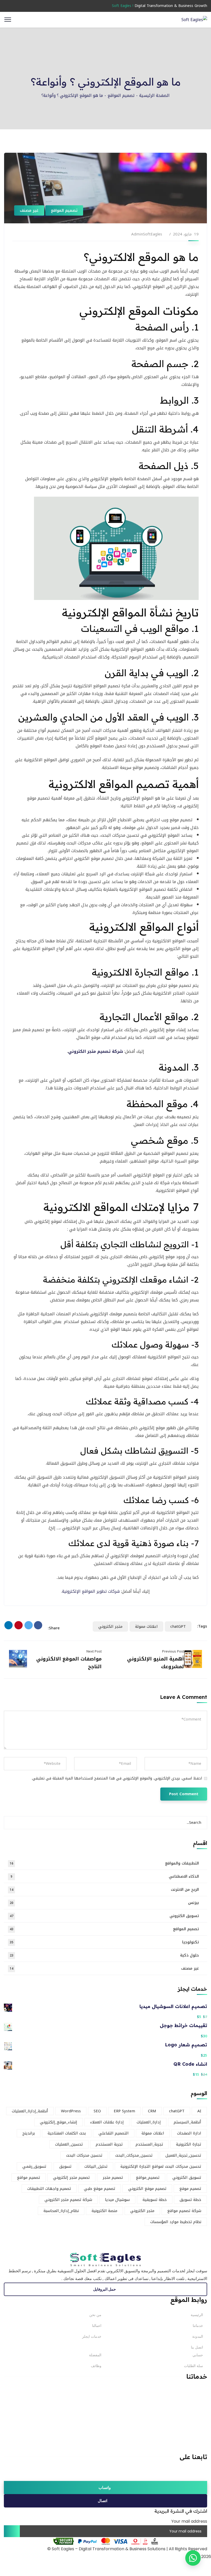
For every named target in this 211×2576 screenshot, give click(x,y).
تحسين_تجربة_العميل (183, 2155)
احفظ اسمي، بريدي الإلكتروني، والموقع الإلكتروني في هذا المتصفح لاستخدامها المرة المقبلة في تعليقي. (117, 1778)
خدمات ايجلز (92, 2336)
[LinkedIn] (8, 1625)
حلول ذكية (104, 1955)
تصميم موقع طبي (100, 2189)
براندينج (29, 2133)
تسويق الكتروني (104, 1916)
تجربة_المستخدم (149, 2144)
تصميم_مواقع (148, 2177)
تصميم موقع (190, 2189)
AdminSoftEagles (147, 234)
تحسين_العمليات (69, 2144)
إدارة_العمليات (149, 2122)
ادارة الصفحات (189, 2133)
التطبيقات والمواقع (104, 1863)
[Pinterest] (19, 1625)
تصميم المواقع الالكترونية (189, 2392)
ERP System (124, 2111)
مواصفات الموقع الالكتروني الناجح (69, 1663)
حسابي (198, 2355)
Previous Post (173, 1651)
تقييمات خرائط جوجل (183, 2026)
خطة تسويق (190, 2200)
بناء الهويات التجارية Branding (183, 2400)
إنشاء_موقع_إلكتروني (59, 2122)
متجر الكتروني (110, 1626)
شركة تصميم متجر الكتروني (96, 1051)
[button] (193, 2558)
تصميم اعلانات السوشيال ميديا (173, 2006)
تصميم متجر (113, 2177)
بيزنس (104, 1903)
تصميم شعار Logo (186, 2045)
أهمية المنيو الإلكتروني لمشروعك (156, 1663)
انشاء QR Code (190, 2064)
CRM (152, 2111)
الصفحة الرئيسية (154, 95)
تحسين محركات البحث (84, 2155)
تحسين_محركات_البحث (134, 2155)
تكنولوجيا (104, 1942)
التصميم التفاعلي (114, 2133)
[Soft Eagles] (194, 19)
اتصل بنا (197, 2347)
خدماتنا (198, 2326)
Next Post (94, 1651)
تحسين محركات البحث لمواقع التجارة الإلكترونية (161, 2166)
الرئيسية (197, 2315)
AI (199, 2111)
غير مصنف (29, 210)
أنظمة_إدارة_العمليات (30, 2111)
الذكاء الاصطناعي (105, 1876)
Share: (54, 1628)
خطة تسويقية (155, 2200)
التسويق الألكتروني (193, 2408)
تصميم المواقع (121, 95)
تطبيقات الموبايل (195, 2416)
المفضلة (95, 2355)
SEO (97, 2111)
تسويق (65, 2166)
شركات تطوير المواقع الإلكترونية (91, 1591)
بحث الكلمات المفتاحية (67, 2133)
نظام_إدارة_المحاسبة (61, 2211)
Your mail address (189, 2521)
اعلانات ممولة (146, 1626)
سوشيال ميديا (117, 2200)
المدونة (198, 2336)
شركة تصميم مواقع (184, 2211)
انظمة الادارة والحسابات (189, 2441)
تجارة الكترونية (189, 2144)
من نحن (95, 2315)
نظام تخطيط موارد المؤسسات (176, 2222)
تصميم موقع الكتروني (147, 2189)
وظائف (96, 2366)
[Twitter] (29, 1625)
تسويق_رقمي (34, 2166)
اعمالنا (97, 2326)
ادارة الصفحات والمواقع (190, 2425)
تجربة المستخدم (109, 2144)
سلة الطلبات (194, 2366)
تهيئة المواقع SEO (194, 2449)
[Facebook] (38, 1625)
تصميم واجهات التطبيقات (49, 2189)
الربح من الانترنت (104, 1889)
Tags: (202, 1626)
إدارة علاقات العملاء (107, 2122)
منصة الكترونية (104, 2211)
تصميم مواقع (29, 2177)
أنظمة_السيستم (187, 2122)
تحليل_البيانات (96, 2166)
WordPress (71, 2111)
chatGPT (178, 1626)
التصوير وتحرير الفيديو (191, 2433)
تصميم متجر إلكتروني (71, 2177)
